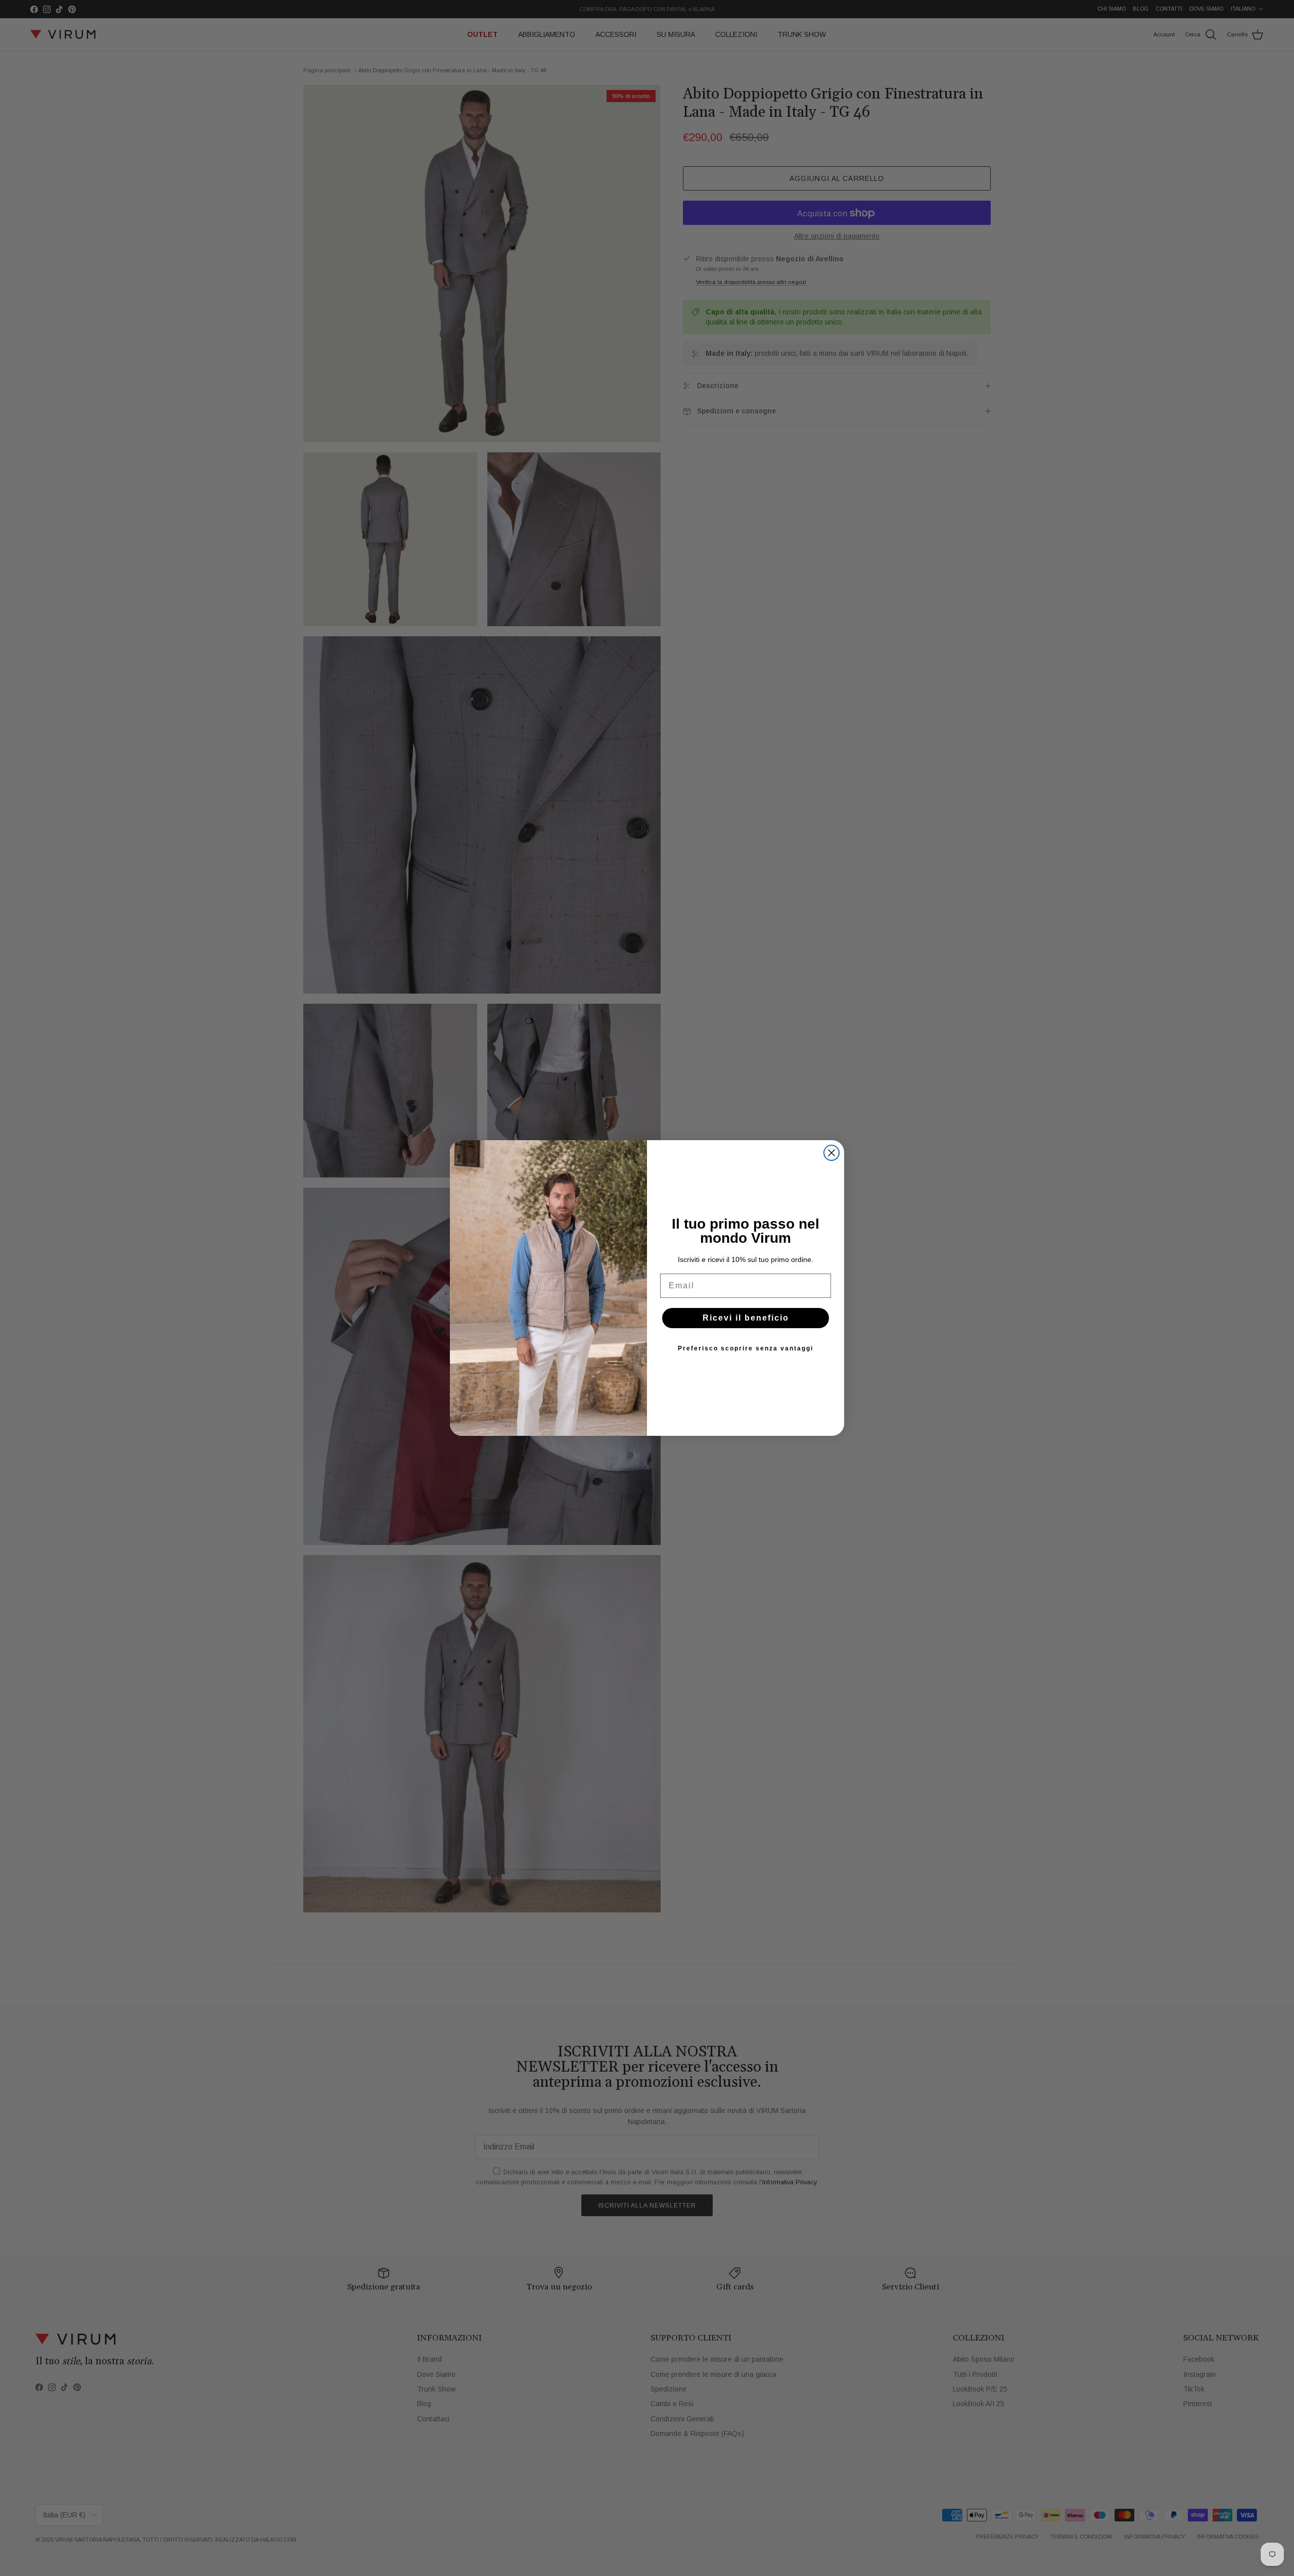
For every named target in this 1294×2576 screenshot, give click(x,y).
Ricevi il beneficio (746, 1318)
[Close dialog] (831, 1153)
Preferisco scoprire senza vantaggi (746, 1348)
